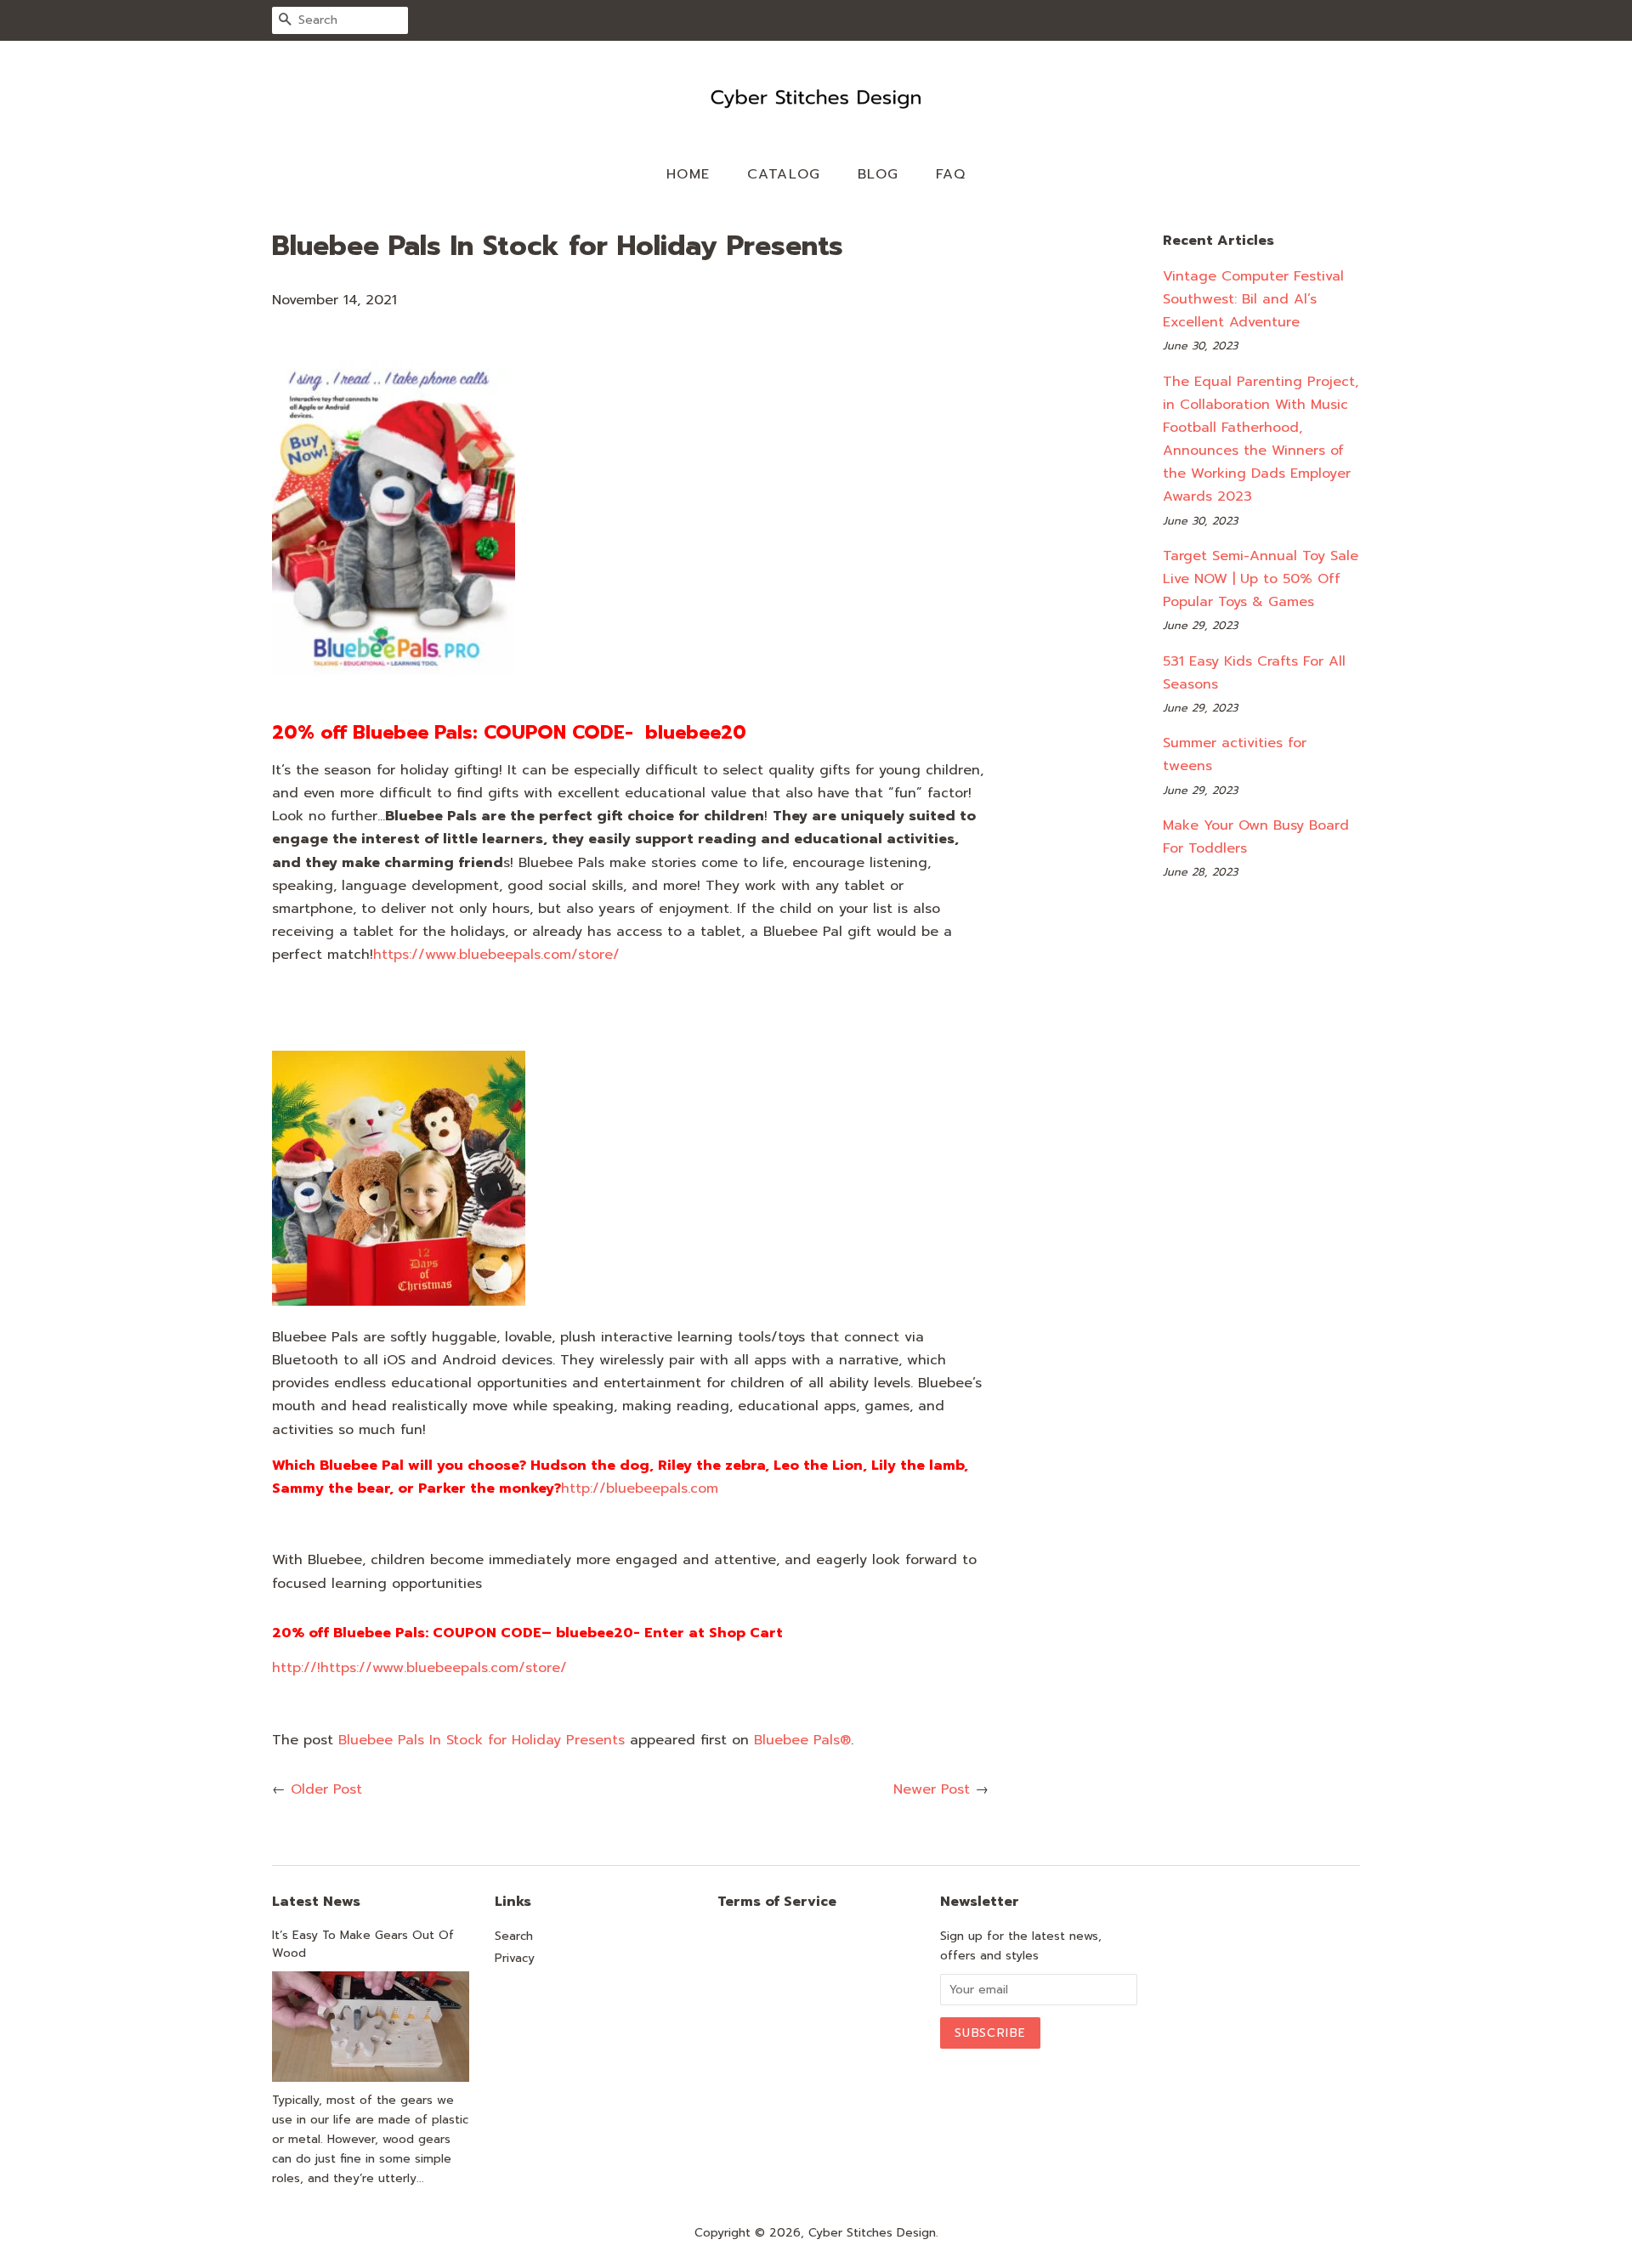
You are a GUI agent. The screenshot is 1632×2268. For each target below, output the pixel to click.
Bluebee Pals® (802, 1740)
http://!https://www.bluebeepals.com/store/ (419, 1668)
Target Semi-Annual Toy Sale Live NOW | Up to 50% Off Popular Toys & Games (1261, 579)
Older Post (326, 1789)
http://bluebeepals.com (640, 1488)
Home (688, 174)
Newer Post (932, 1789)
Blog (878, 174)
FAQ (951, 174)
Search (514, 1936)
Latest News (316, 1902)
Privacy (515, 1958)
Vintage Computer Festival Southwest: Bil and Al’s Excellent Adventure (1253, 299)
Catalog (784, 174)
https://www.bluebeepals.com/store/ (496, 955)
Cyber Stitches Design (872, 2233)
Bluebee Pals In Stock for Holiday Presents (482, 1740)
